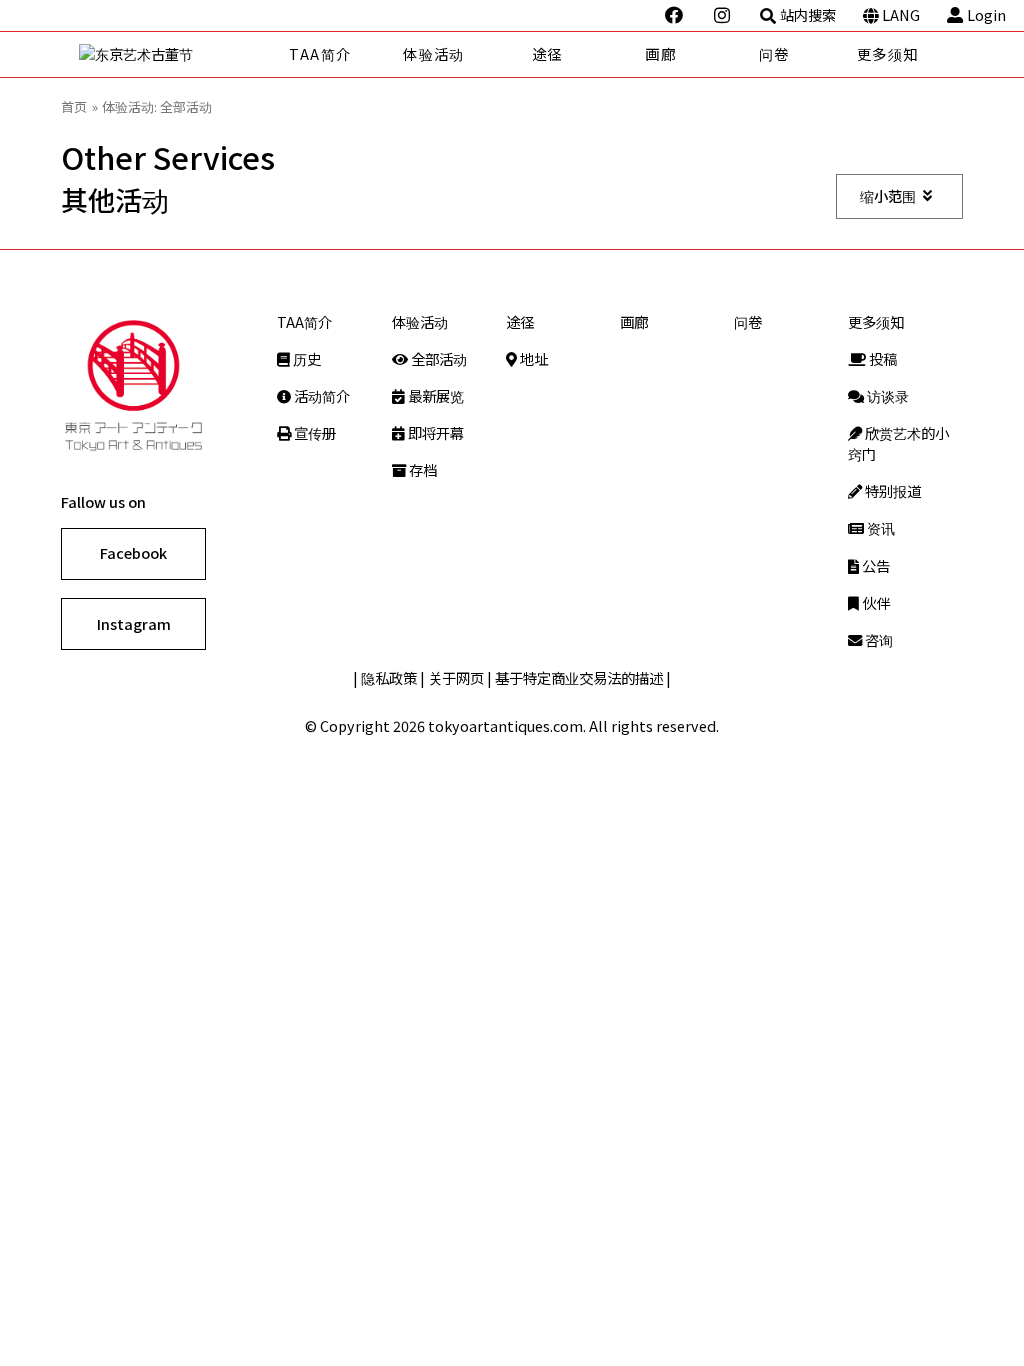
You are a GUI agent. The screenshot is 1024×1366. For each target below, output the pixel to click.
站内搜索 (808, 15)
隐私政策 (389, 677)
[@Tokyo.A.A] (676, 15)
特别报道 (891, 490)
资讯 (879, 527)
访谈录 (886, 395)
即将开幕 (434, 432)
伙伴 (874, 602)
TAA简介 (320, 53)
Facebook (133, 552)
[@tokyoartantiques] (724, 15)
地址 (532, 358)
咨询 (877, 639)
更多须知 (888, 53)
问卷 (774, 53)
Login (986, 15)
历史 (305, 358)
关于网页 (456, 677)
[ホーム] (171, 54)
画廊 (660, 53)
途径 (547, 53)
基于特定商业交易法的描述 (579, 677)
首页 (74, 106)
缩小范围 (888, 195)
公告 (874, 565)
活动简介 (320, 395)
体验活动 (434, 53)
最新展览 (434, 395)
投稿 (881, 358)
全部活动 (437, 358)
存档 (421, 469)
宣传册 (313, 432)
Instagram (134, 623)
